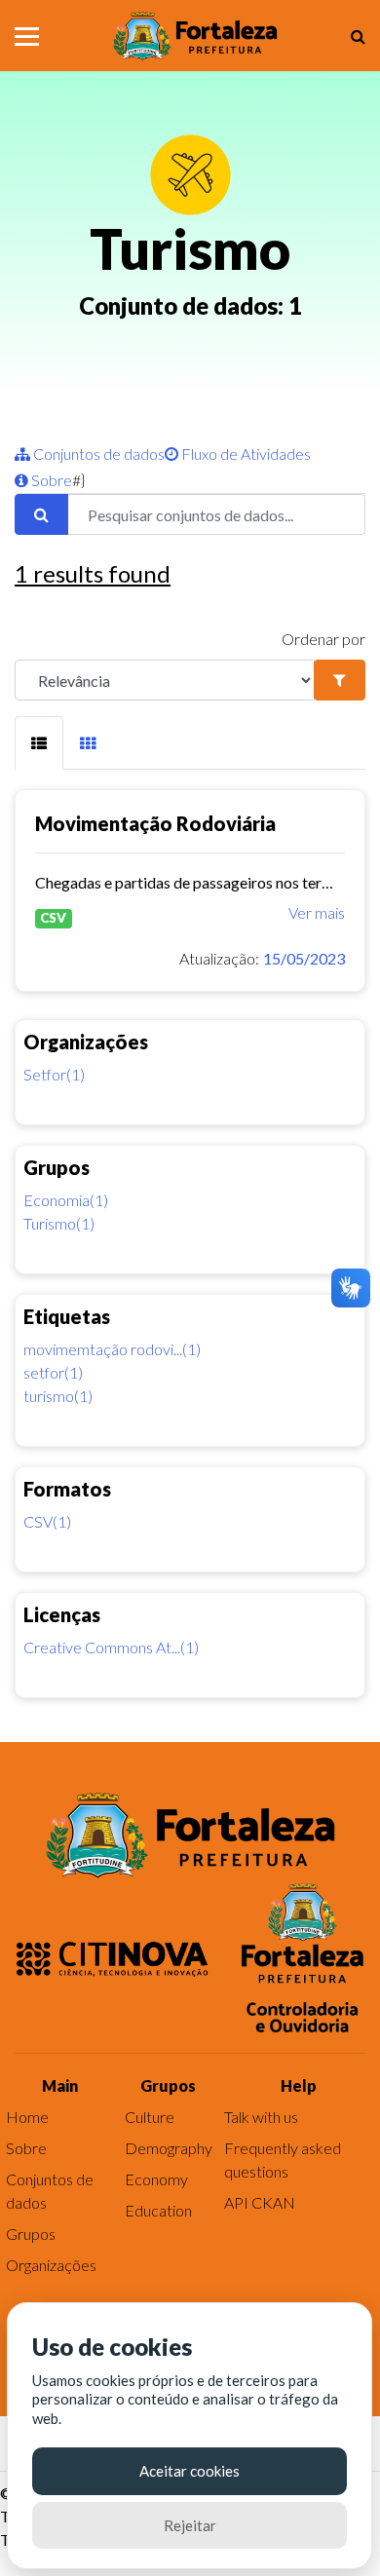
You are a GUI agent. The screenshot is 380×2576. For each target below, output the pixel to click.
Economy (156, 2179)
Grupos (31, 2234)
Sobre (50, 480)
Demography (169, 2148)
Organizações (51, 2265)
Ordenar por (323, 639)
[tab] (39, 743)
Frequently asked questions (283, 2159)
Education (158, 2210)
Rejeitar (190, 2525)
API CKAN (260, 2202)
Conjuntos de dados (97, 454)
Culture (150, 2117)
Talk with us (261, 2117)
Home (27, 2117)
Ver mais (317, 912)
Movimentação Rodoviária (155, 823)
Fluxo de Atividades (245, 454)
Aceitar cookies (190, 2471)
